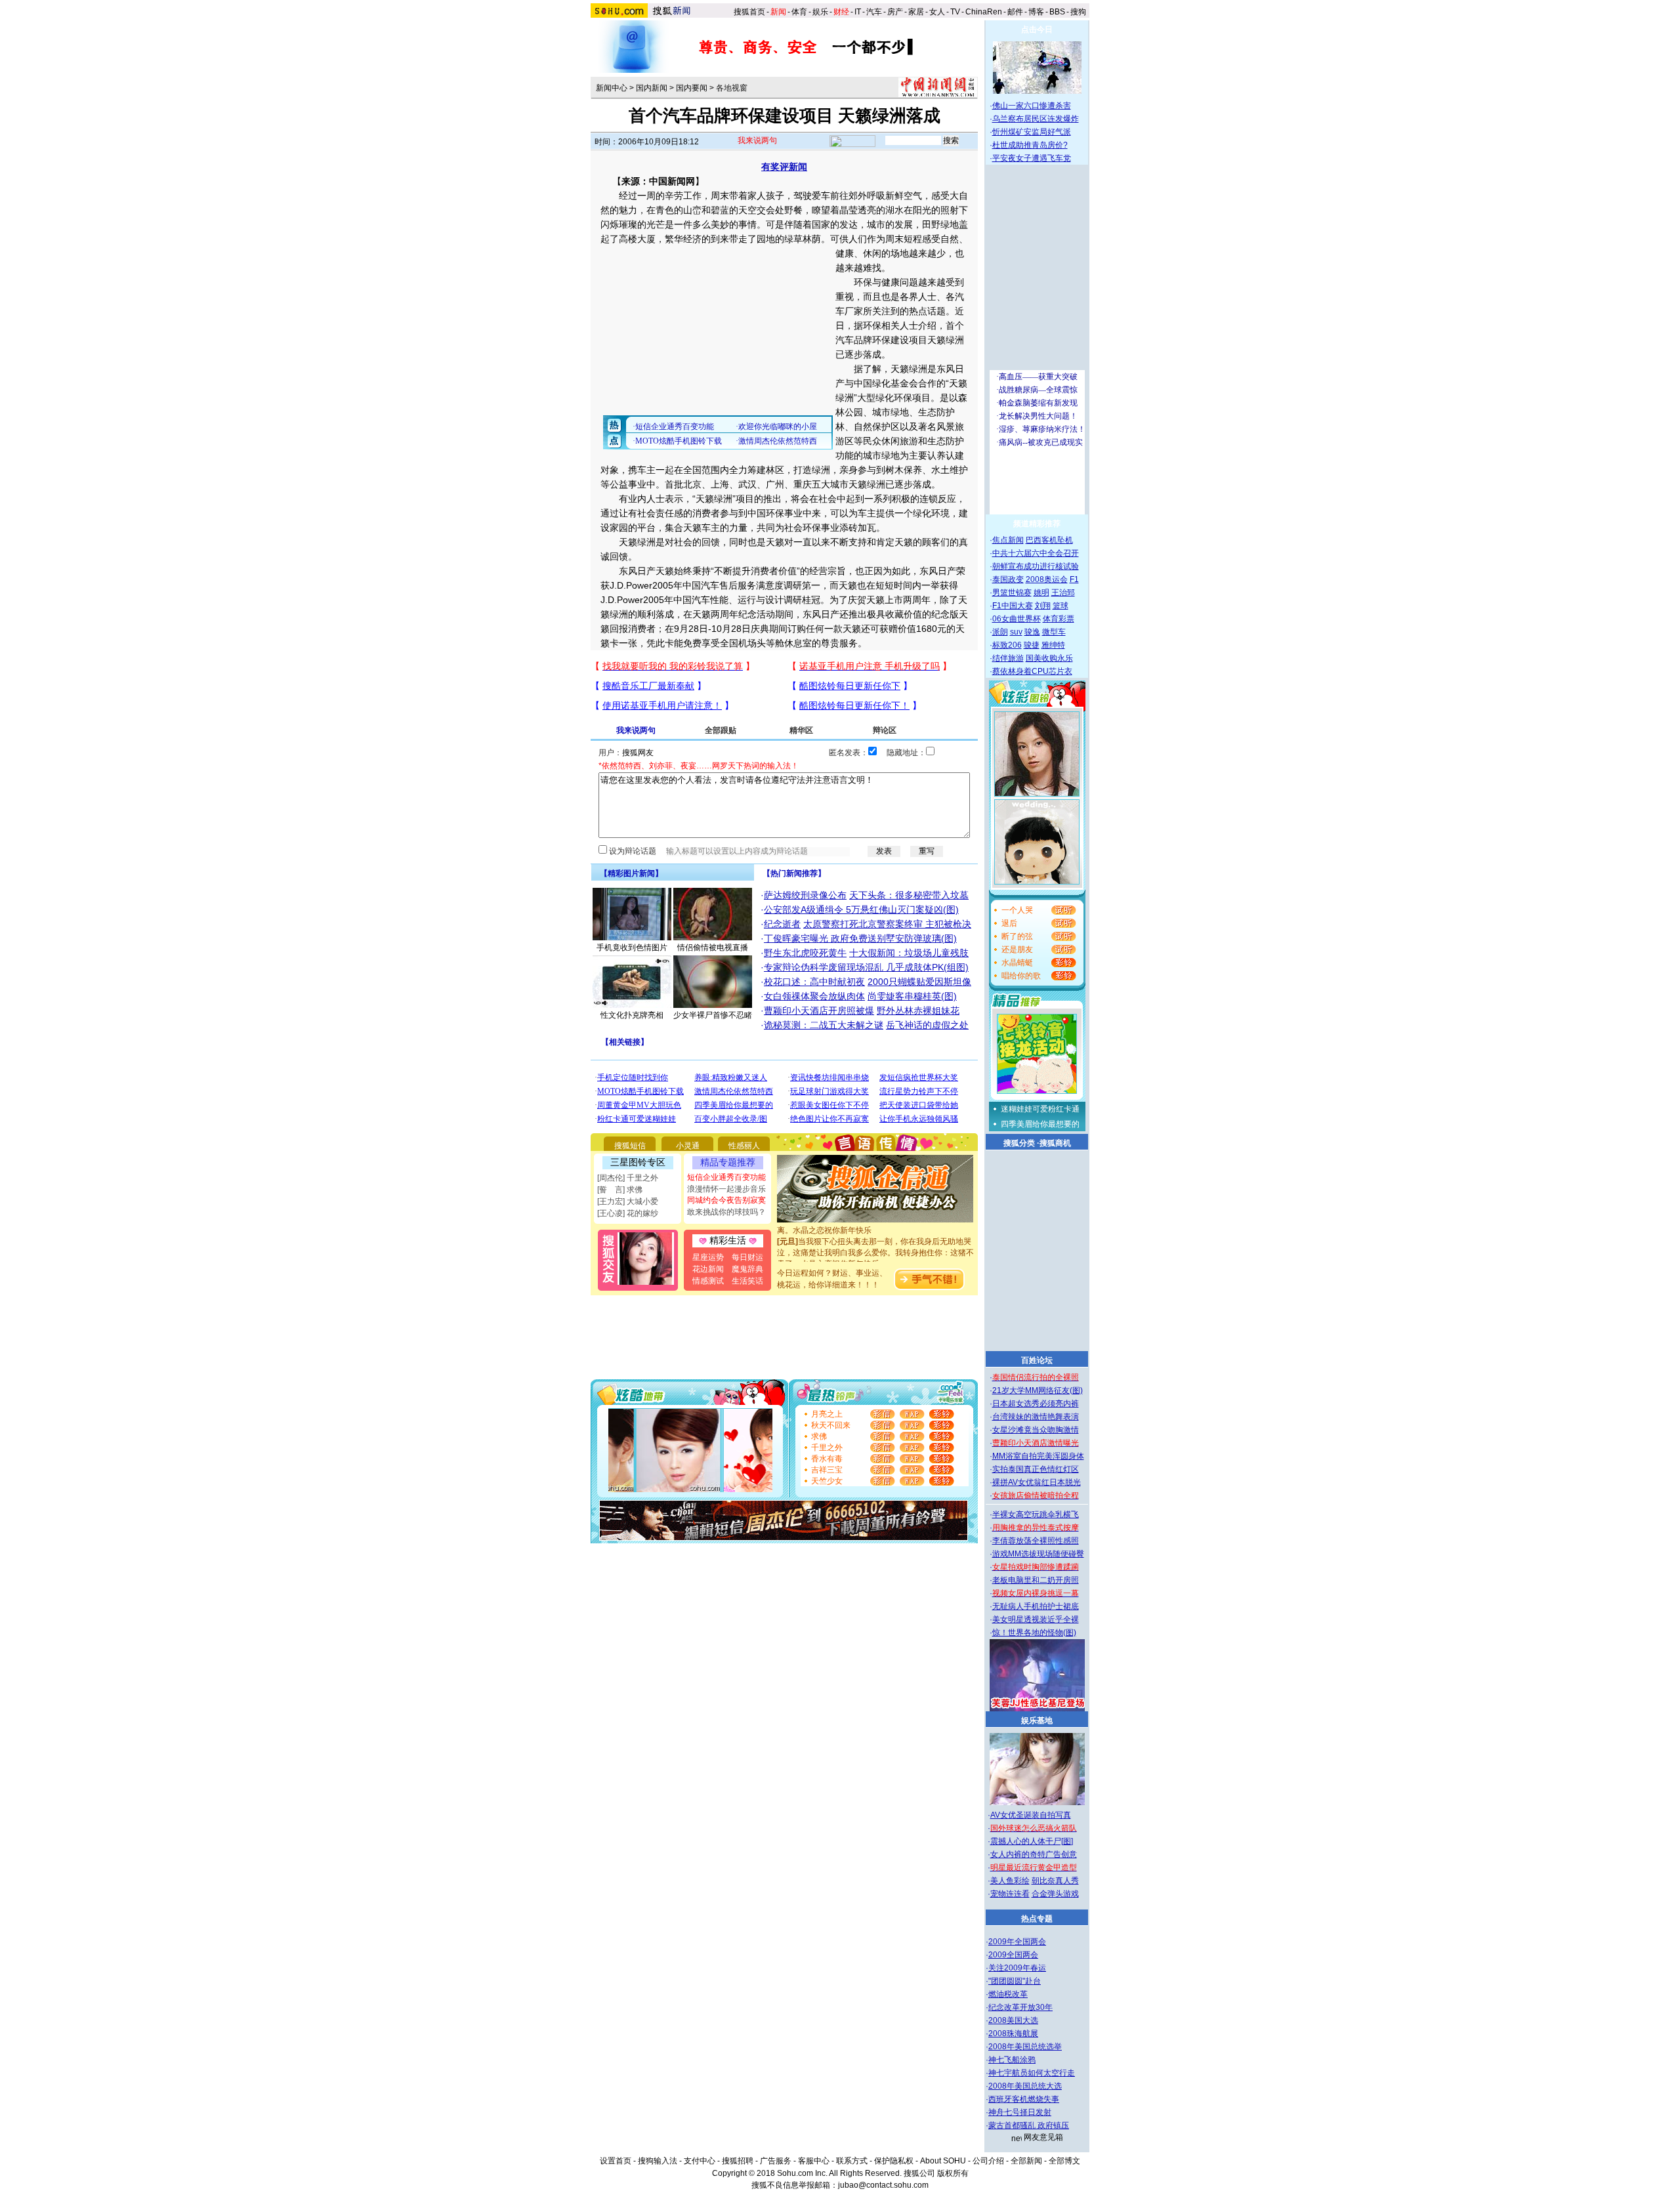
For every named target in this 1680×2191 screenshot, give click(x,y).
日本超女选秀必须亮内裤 (1036, 1404)
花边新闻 (708, 1269)
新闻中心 (612, 88)
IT (858, 12)
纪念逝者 (782, 924)
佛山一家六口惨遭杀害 (1032, 106)
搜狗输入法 (658, 2161)
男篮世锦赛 (1012, 593)
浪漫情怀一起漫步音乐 (726, 1189)
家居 (916, 12)
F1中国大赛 (1013, 606)
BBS (1057, 12)
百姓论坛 (1037, 1360)
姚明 (1041, 593)
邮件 (1015, 12)
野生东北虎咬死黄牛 (805, 953)
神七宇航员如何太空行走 (1032, 2073)
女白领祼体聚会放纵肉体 (814, 996)
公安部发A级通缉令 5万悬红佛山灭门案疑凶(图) (861, 909)
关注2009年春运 (1017, 1968)
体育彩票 (1059, 619)
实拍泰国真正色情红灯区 (1036, 1469)
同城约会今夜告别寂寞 (726, 1200)
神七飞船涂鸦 (1012, 2060)
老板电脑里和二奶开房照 (1036, 1580)
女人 (937, 12)
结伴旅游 (1008, 658)
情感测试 (708, 1281)
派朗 (1000, 632)
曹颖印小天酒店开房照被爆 (819, 1011)
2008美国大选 (1013, 2020)
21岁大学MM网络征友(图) (1038, 1390)
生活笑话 (747, 1281)
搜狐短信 (630, 1146)
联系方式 (852, 2161)
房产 (895, 12)
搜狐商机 (1055, 1143)
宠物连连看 (1010, 1894)
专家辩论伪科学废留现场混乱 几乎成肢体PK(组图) (866, 967)
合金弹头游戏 (1055, 1894)
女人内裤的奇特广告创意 (1034, 1854)
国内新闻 (652, 88)
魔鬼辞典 (747, 1269)
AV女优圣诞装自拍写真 (1031, 1815)
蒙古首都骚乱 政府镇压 (1029, 2125)
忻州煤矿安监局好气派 (1032, 132)
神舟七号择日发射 (1020, 2112)
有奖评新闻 (784, 167)
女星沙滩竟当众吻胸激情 (1036, 1430)
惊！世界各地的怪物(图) (1034, 1633)
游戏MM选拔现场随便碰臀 (1038, 1554)
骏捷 (1032, 645)
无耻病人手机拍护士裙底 (1036, 1606)
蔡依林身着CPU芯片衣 (1032, 671)
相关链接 (625, 1042)
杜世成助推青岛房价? (1030, 145)
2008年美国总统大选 (1025, 2086)
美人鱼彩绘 (1010, 1881)
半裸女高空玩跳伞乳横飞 (1036, 1514)
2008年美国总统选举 (1025, 2047)
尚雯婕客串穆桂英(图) (912, 996)
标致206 (1007, 645)
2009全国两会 (1013, 1955)
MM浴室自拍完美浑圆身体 (1038, 1456)
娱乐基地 (1037, 1721)
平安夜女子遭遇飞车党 (1032, 158)
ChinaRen (984, 12)
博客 (1036, 12)
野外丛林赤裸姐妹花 (918, 1011)
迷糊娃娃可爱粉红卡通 (1040, 1109)
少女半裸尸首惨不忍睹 (713, 1015)
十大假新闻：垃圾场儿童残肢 (909, 953)
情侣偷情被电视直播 (713, 948)
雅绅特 (1053, 645)
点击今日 (1037, 30)
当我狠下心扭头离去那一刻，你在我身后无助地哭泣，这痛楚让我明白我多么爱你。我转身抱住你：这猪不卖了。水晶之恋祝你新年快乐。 (875, 1235)
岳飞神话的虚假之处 (927, 1025)
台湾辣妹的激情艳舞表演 (1036, 1417)
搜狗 (1079, 12)
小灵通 (688, 1146)
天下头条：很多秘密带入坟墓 (909, 895)
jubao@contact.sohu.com (883, 2185)
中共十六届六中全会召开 (1036, 553)
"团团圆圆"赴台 (1015, 1981)
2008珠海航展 (1013, 2034)
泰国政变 (1008, 579)
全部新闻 (1026, 2161)
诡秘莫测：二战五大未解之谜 (824, 1025)
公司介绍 (988, 2161)
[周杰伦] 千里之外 (628, 1178)
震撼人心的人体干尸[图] (1032, 1841)
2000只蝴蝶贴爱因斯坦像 (919, 982)
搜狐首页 (749, 12)
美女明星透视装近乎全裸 (1036, 1619)
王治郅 (1063, 593)
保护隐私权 (894, 2161)
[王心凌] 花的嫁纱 (628, 1213)
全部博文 (1064, 2161)
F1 (1074, 579)
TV (955, 12)
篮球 (1060, 606)
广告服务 (776, 2161)
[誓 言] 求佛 (620, 1190)
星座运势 (708, 1257)
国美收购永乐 (1049, 658)
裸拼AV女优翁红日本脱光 (1037, 1482)
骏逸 (1032, 632)
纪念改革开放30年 (1020, 2007)
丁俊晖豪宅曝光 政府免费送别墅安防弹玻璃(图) (860, 938)
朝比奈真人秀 (1055, 1881)
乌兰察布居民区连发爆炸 (1036, 119)
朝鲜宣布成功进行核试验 (1036, 566)
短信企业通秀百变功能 (726, 1177)
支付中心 (700, 2161)
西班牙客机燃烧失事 (1024, 2099)
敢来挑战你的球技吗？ (726, 1212)
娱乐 (820, 12)
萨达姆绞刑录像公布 (805, 895)
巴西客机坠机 (1049, 540)
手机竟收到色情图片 (632, 948)
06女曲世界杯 (1017, 619)
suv (1016, 632)
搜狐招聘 (738, 2161)
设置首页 (616, 2161)
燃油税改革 (1008, 1994)
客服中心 (814, 2161)
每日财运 (747, 1257)
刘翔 (1043, 606)
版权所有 (953, 2173)
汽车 (874, 12)
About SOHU (943, 2161)
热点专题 (1037, 1919)
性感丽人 (744, 1146)
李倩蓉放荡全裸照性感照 (1036, 1541)
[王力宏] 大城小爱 (628, 1201)
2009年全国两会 (1017, 1942)
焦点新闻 (1008, 540)
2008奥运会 (1047, 579)
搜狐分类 (1019, 1143)
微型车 (1054, 632)
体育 (799, 12)
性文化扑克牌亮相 (632, 1015)
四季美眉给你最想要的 (1040, 1124)
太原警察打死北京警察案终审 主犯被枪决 (887, 924)
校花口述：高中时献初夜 (814, 982)
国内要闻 (692, 88)
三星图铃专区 (638, 1162)
